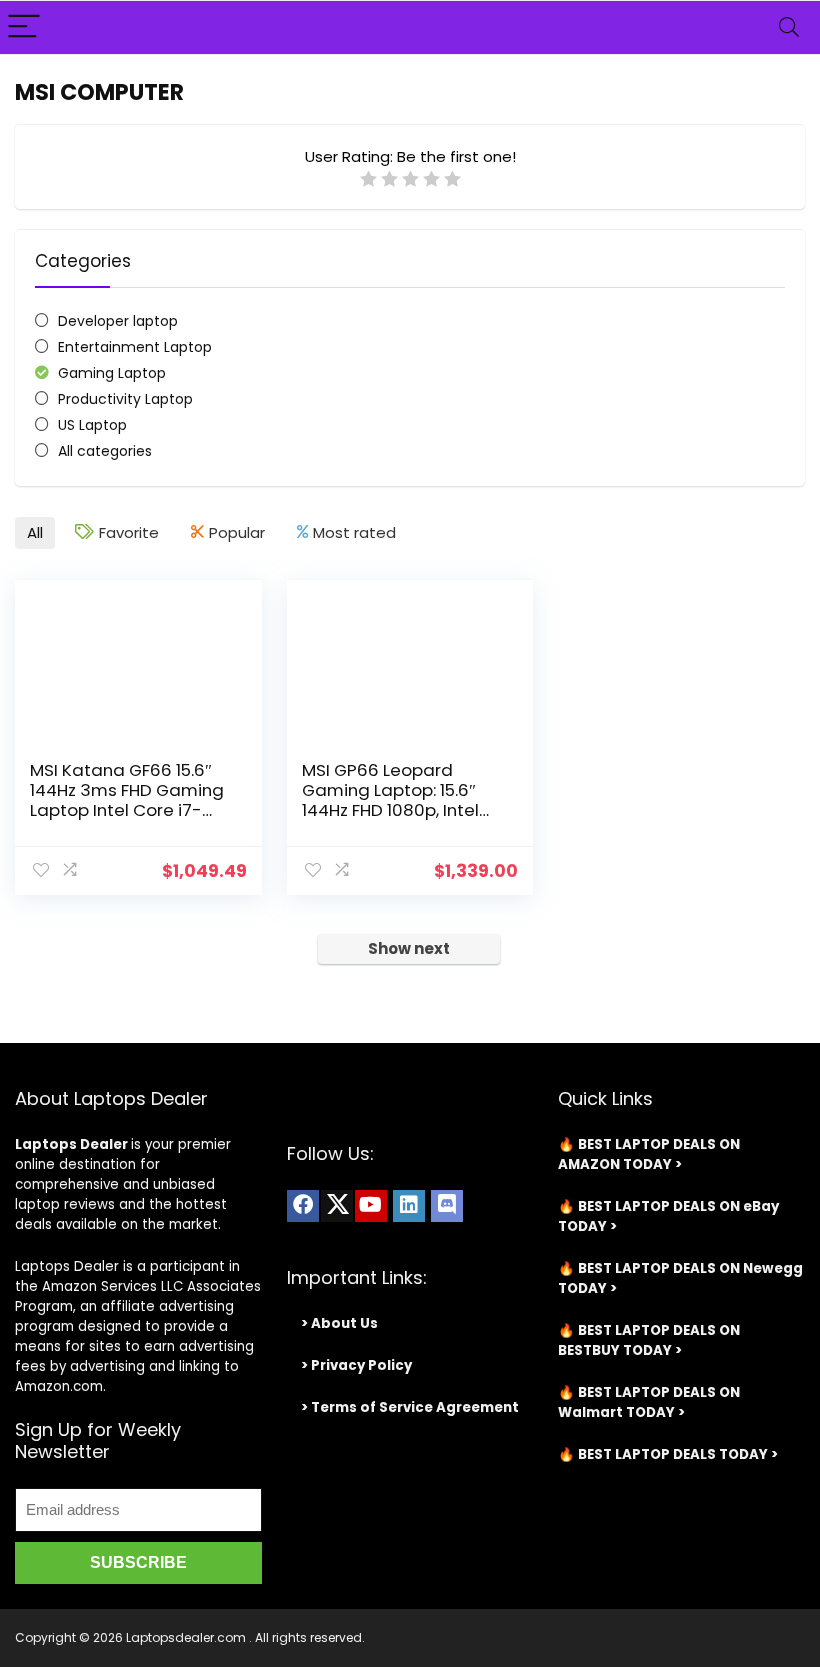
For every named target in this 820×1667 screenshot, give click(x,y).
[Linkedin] (409, 1206)
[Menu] (24, 27)
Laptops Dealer (71, 1144)
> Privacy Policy (356, 1365)
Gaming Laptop (112, 373)
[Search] (789, 27)
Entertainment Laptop (135, 347)
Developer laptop (118, 321)
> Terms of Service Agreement (410, 1407)
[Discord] (447, 1206)
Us (367, 1323)
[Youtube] (371, 1206)
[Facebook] (303, 1206)
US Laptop (92, 425)
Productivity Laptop (125, 399)
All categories (105, 451)
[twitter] (337, 1206)
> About (329, 1323)
